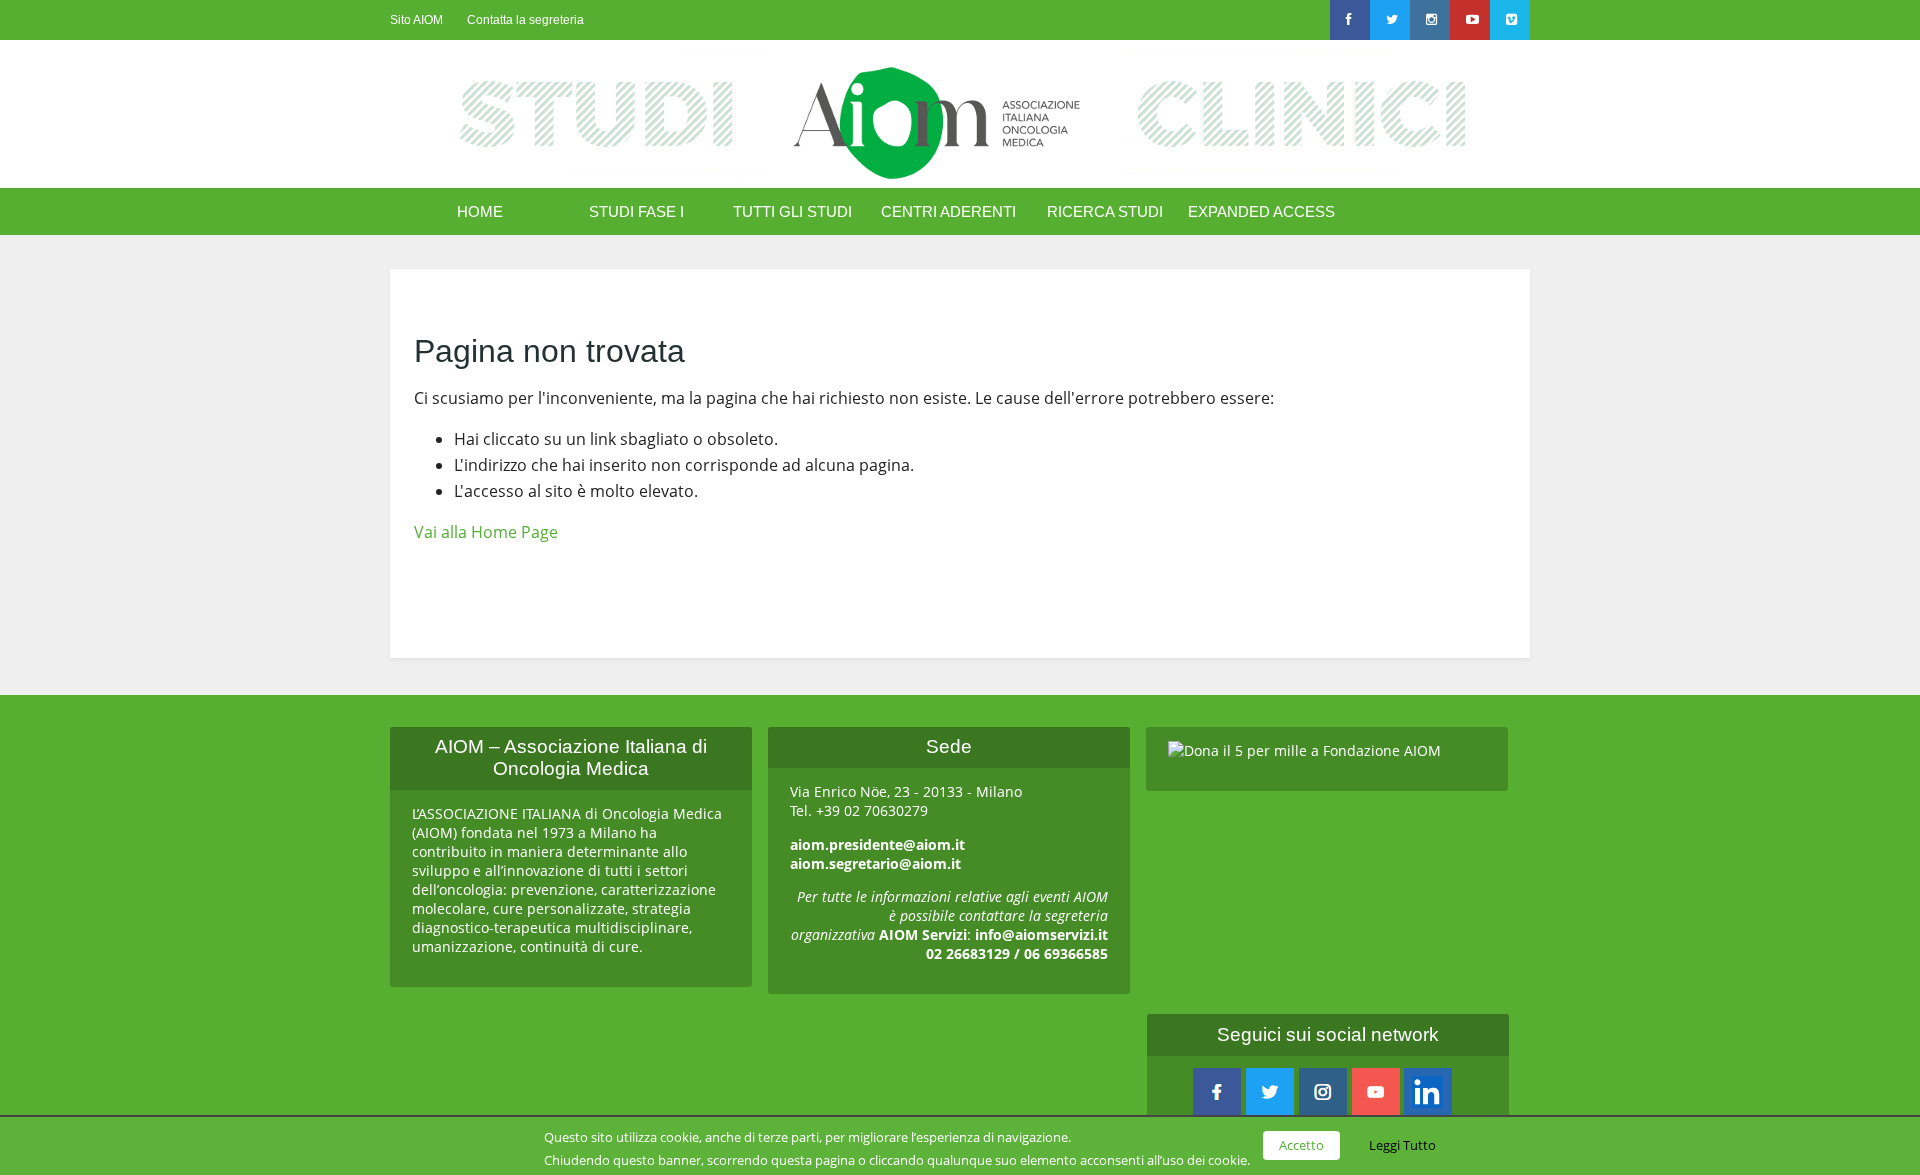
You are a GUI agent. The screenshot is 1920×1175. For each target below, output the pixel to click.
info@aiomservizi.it (1041, 934)
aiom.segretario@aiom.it (875, 863)
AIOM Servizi (923, 934)
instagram (1323, 1092)
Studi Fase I (636, 211)
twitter (1270, 1092)
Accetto (1301, 1145)
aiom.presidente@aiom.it (877, 844)
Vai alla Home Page (486, 532)
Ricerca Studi (1105, 211)
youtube (1376, 1092)
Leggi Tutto (1402, 1145)
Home (480, 211)
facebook (1217, 1092)
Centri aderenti (948, 211)
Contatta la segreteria (525, 20)
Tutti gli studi (792, 211)
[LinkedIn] (1428, 1092)
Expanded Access (1261, 211)
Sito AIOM (416, 20)
